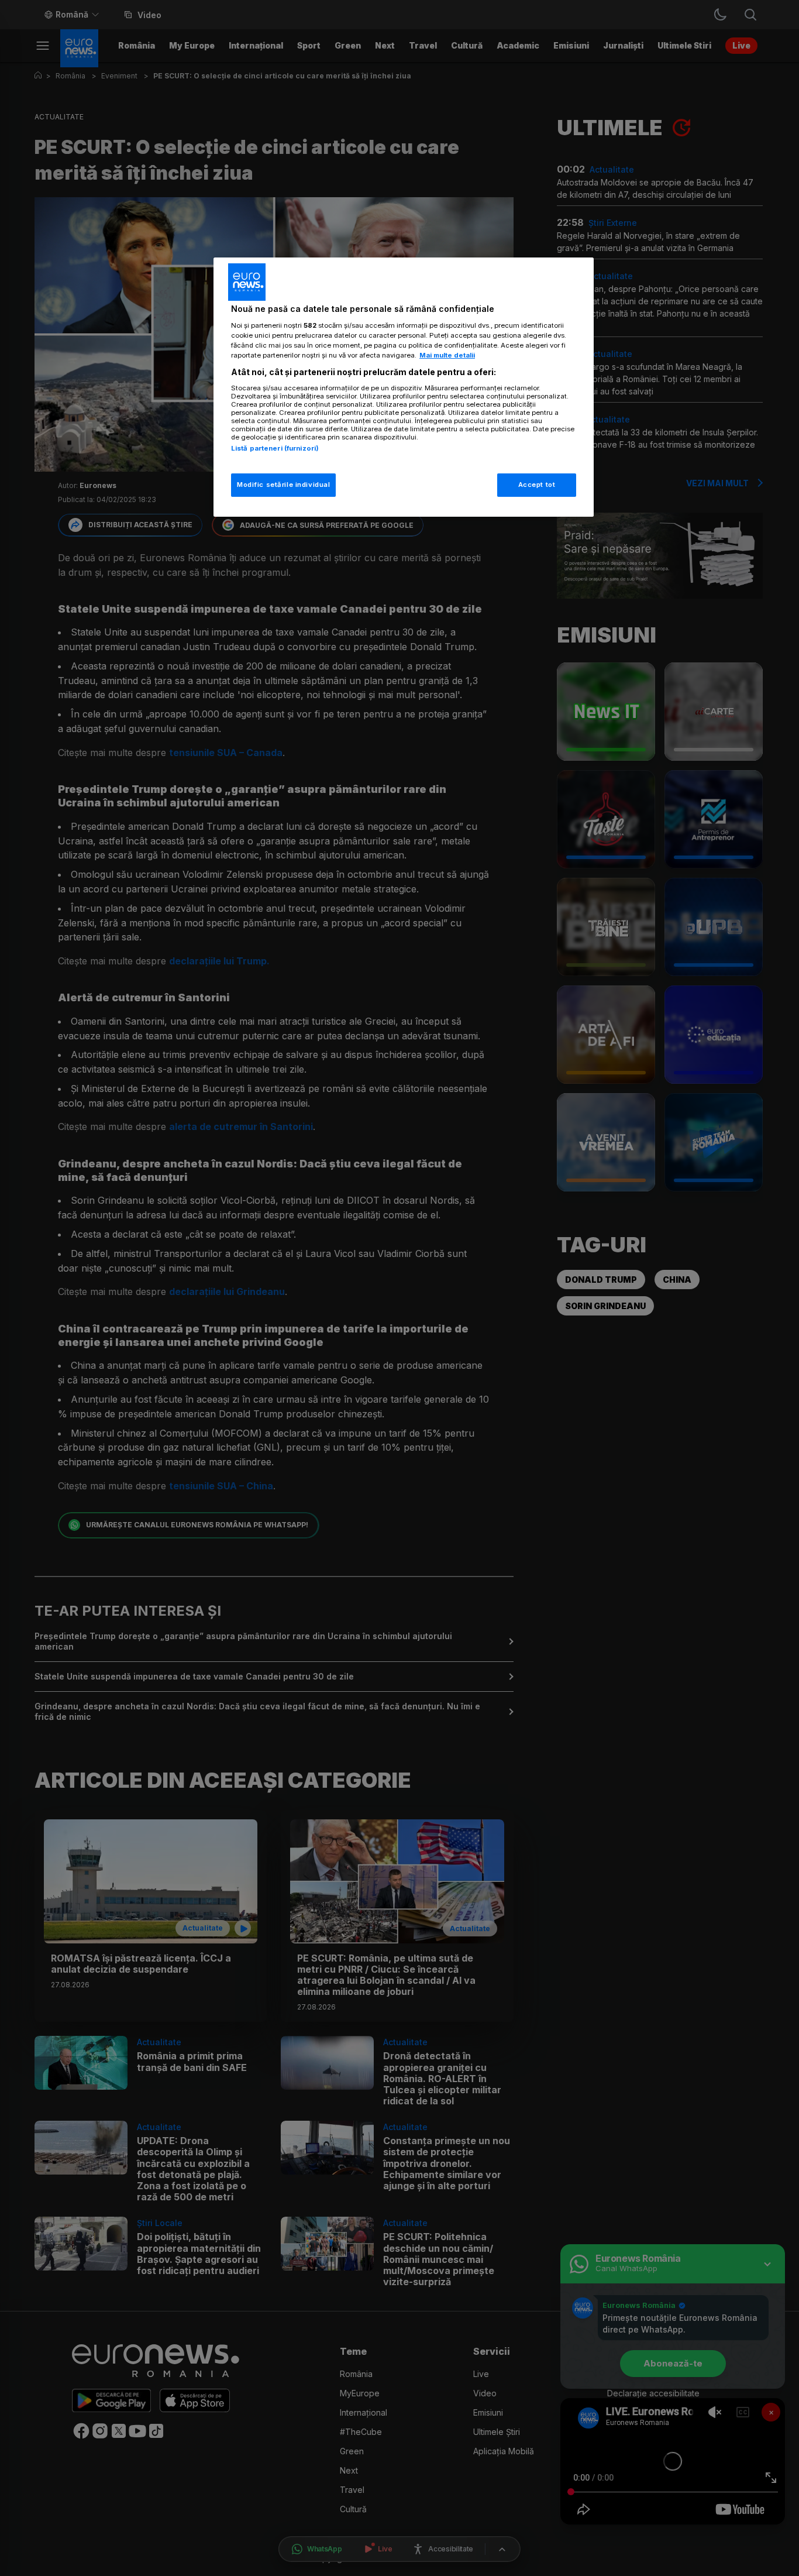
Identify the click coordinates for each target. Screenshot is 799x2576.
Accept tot (537, 485)
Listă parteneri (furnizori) (275, 448)
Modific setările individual (283, 485)
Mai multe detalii (447, 355)
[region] (404, 387)
